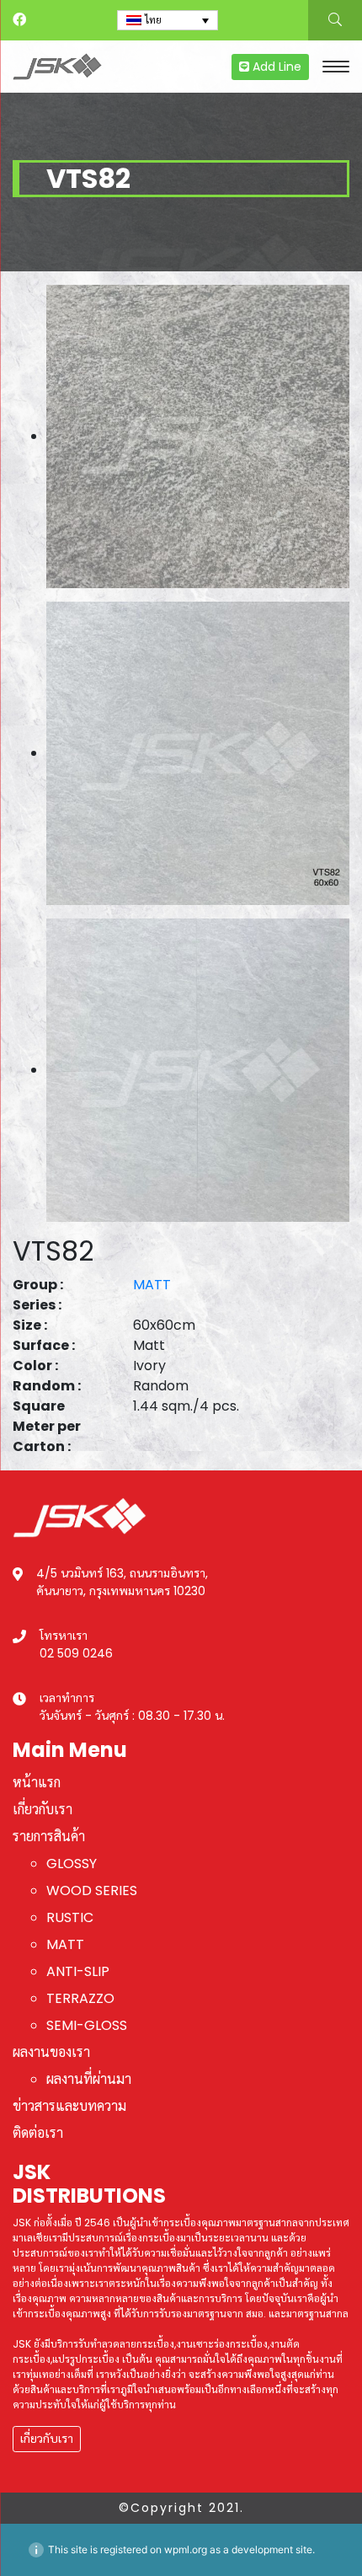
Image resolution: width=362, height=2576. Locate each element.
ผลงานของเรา (51, 2052)
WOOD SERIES (92, 1890)
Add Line (275, 67)
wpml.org (186, 2549)
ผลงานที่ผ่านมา (89, 2079)
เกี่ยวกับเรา (43, 1810)
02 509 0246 (76, 1653)
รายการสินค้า (49, 1837)
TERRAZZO (80, 1998)
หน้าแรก (37, 1783)
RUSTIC (70, 1917)
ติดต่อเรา (38, 2133)
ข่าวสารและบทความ (69, 2106)
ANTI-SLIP (78, 1971)
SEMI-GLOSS (87, 2025)
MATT (152, 1285)
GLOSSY (72, 1864)
